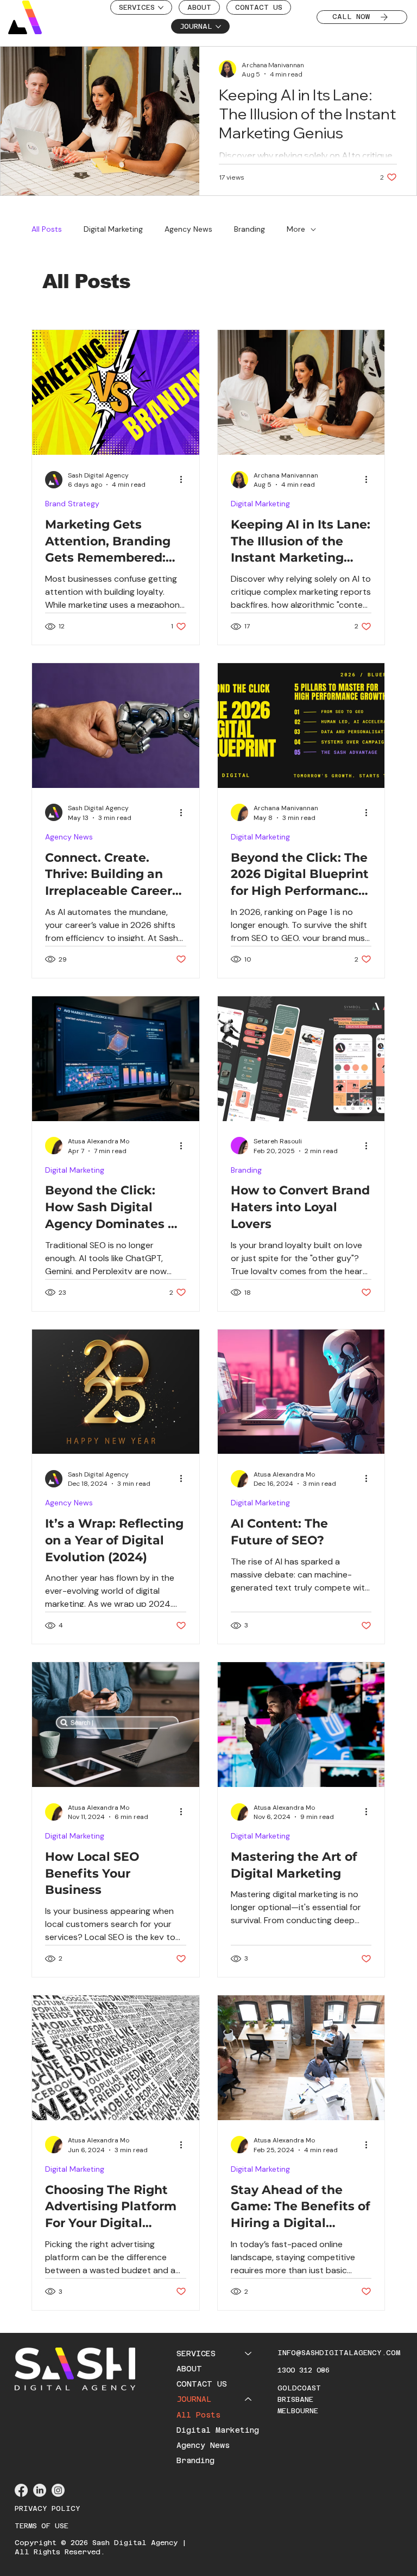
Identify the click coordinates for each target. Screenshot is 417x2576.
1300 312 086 (304, 2370)
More (296, 229)
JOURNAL (194, 2399)
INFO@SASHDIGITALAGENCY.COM (339, 2353)
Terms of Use (42, 2526)
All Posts (47, 229)
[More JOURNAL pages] (218, 27)
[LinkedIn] (40, 2490)
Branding (249, 229)
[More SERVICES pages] (161, 8)
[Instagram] (58, 2490)
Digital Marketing (113, 229)
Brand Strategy (72, 504)
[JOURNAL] (249, 2399)
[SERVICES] (249, 2354)
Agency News (188, 229)
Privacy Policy (48, 2508)
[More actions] (185, 480)
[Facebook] (21, 2490)
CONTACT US (202, 2384)
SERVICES (196, 2354)
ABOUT (189, 2369)
